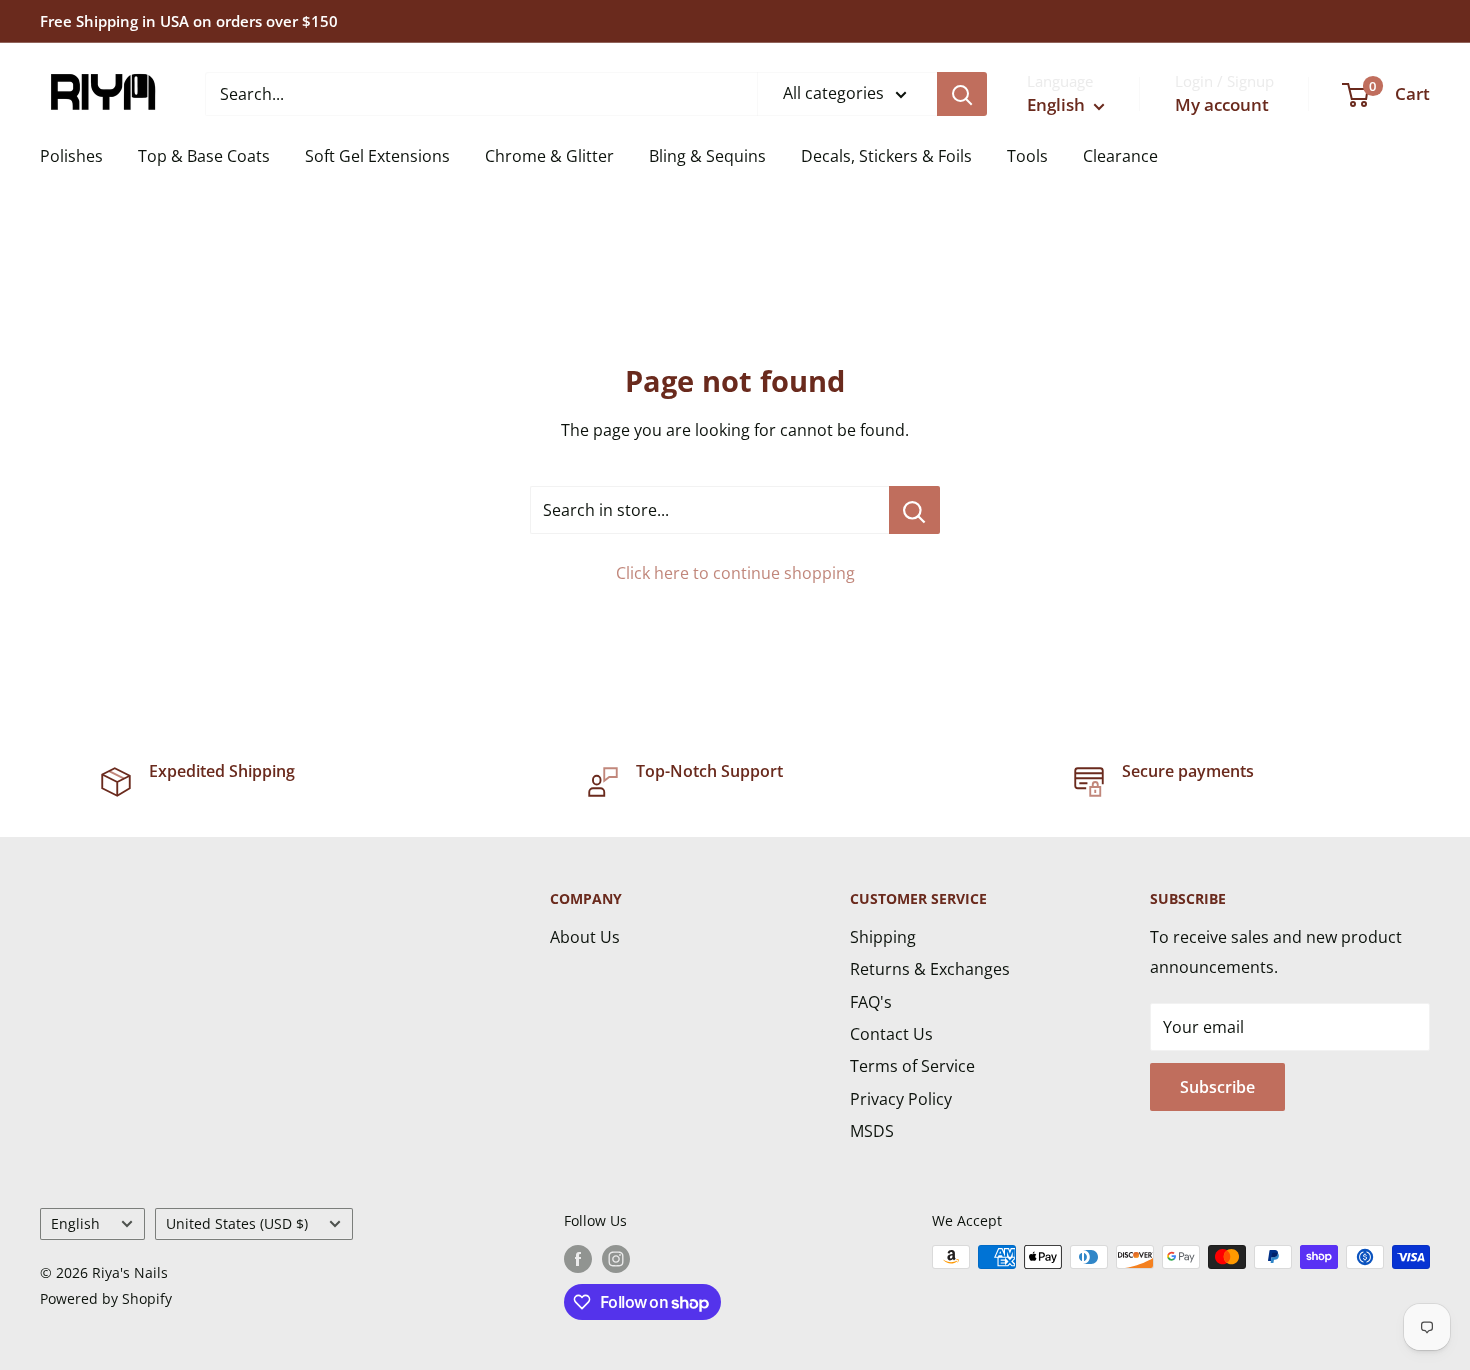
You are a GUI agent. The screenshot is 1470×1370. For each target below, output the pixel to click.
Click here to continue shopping (735, 573)
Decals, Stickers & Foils (886, 156)
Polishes (71, 156)
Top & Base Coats (204, 156)
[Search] (962, 94)
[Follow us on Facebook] (578, 1259)
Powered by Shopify (106, 1298)
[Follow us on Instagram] (616, 1259)
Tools (1027, 156)
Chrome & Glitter (549, 156)
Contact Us (891, 1034)
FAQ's (871, 1002)
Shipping (883, 937)
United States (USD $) (237, 1223)
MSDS (872, 1131)
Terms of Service (912, 1066)
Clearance (1120, 156)
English (75, 1223)
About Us (585, 937)
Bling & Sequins (707, 156)
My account (1222, 104)
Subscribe (1217, 1087)
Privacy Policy (901, 1099)
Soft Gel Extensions (377, 156)
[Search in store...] (914, 510)
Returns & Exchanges (930, 969)
